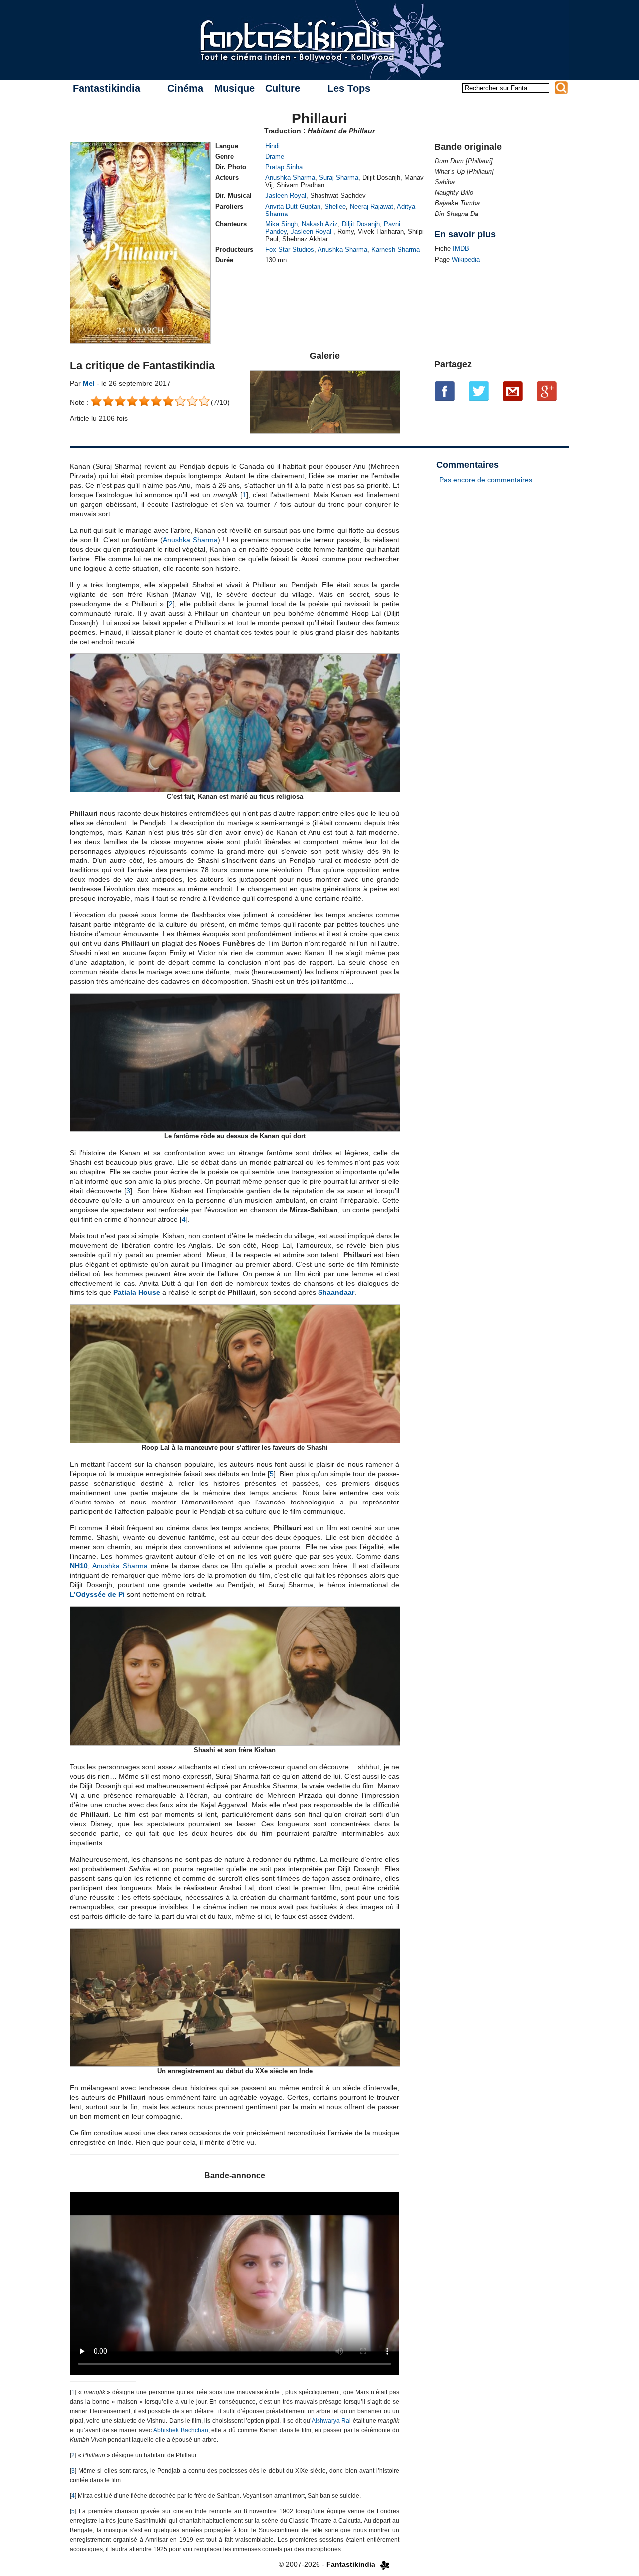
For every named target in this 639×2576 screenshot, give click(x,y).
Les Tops (349, 88)
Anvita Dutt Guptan (293, 206)
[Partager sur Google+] (547, 391)
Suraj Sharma (339, 177)
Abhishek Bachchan (181, 2430)
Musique (234, 88)
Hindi (272, 146)
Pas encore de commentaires (486, 480)
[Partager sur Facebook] (445, 391)
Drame (275, 156)
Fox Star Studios (290, 250)
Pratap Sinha (284, 167)
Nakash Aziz (320, 224)
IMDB (461, 249)
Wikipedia (466, 260)
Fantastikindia (107, 88)
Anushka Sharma (290, 177)
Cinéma (185, 88)
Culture (283, 88)
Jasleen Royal (286, 195)
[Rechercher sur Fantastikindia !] (561, 88)
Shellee (335, 206)
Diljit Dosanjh (361, 224)
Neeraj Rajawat (372, 206)
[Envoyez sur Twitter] (479, 391)
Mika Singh (281, 224)
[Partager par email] (513, 391)
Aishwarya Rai (331, 2421)
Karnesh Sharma (396, 250)
